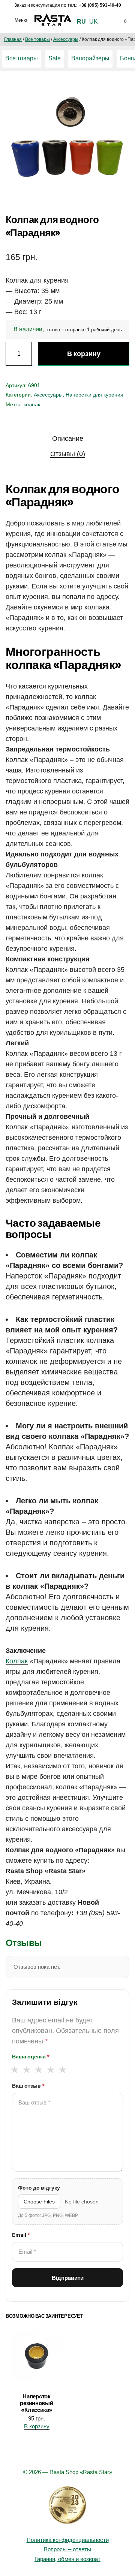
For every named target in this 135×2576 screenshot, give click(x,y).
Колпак (17, 1661)
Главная (13, 39)
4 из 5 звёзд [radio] (50, 2070)
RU (81, 22)
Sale (55, 58)
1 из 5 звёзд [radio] (14, 2070)
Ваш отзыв (28, 2086)
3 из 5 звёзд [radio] (38, 2070)
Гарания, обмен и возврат (67, 2559)
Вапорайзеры (90, 58)
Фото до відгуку (39, 2188)
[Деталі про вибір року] (67, 2505)
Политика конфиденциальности (68, 2540)
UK (94, 22)
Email (21, 2235)
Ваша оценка (31, 2057)
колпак (32, 404)
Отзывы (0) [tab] (68, 454)
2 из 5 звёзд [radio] (26, 2070)
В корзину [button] (37, 2426)
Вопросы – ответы (67, 2549)
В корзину (84, 354)
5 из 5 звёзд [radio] (62, 2070)
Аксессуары (66, 39)
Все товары (37, 39)
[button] (116, 93)
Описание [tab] (68, 439)
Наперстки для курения (94, 395)
